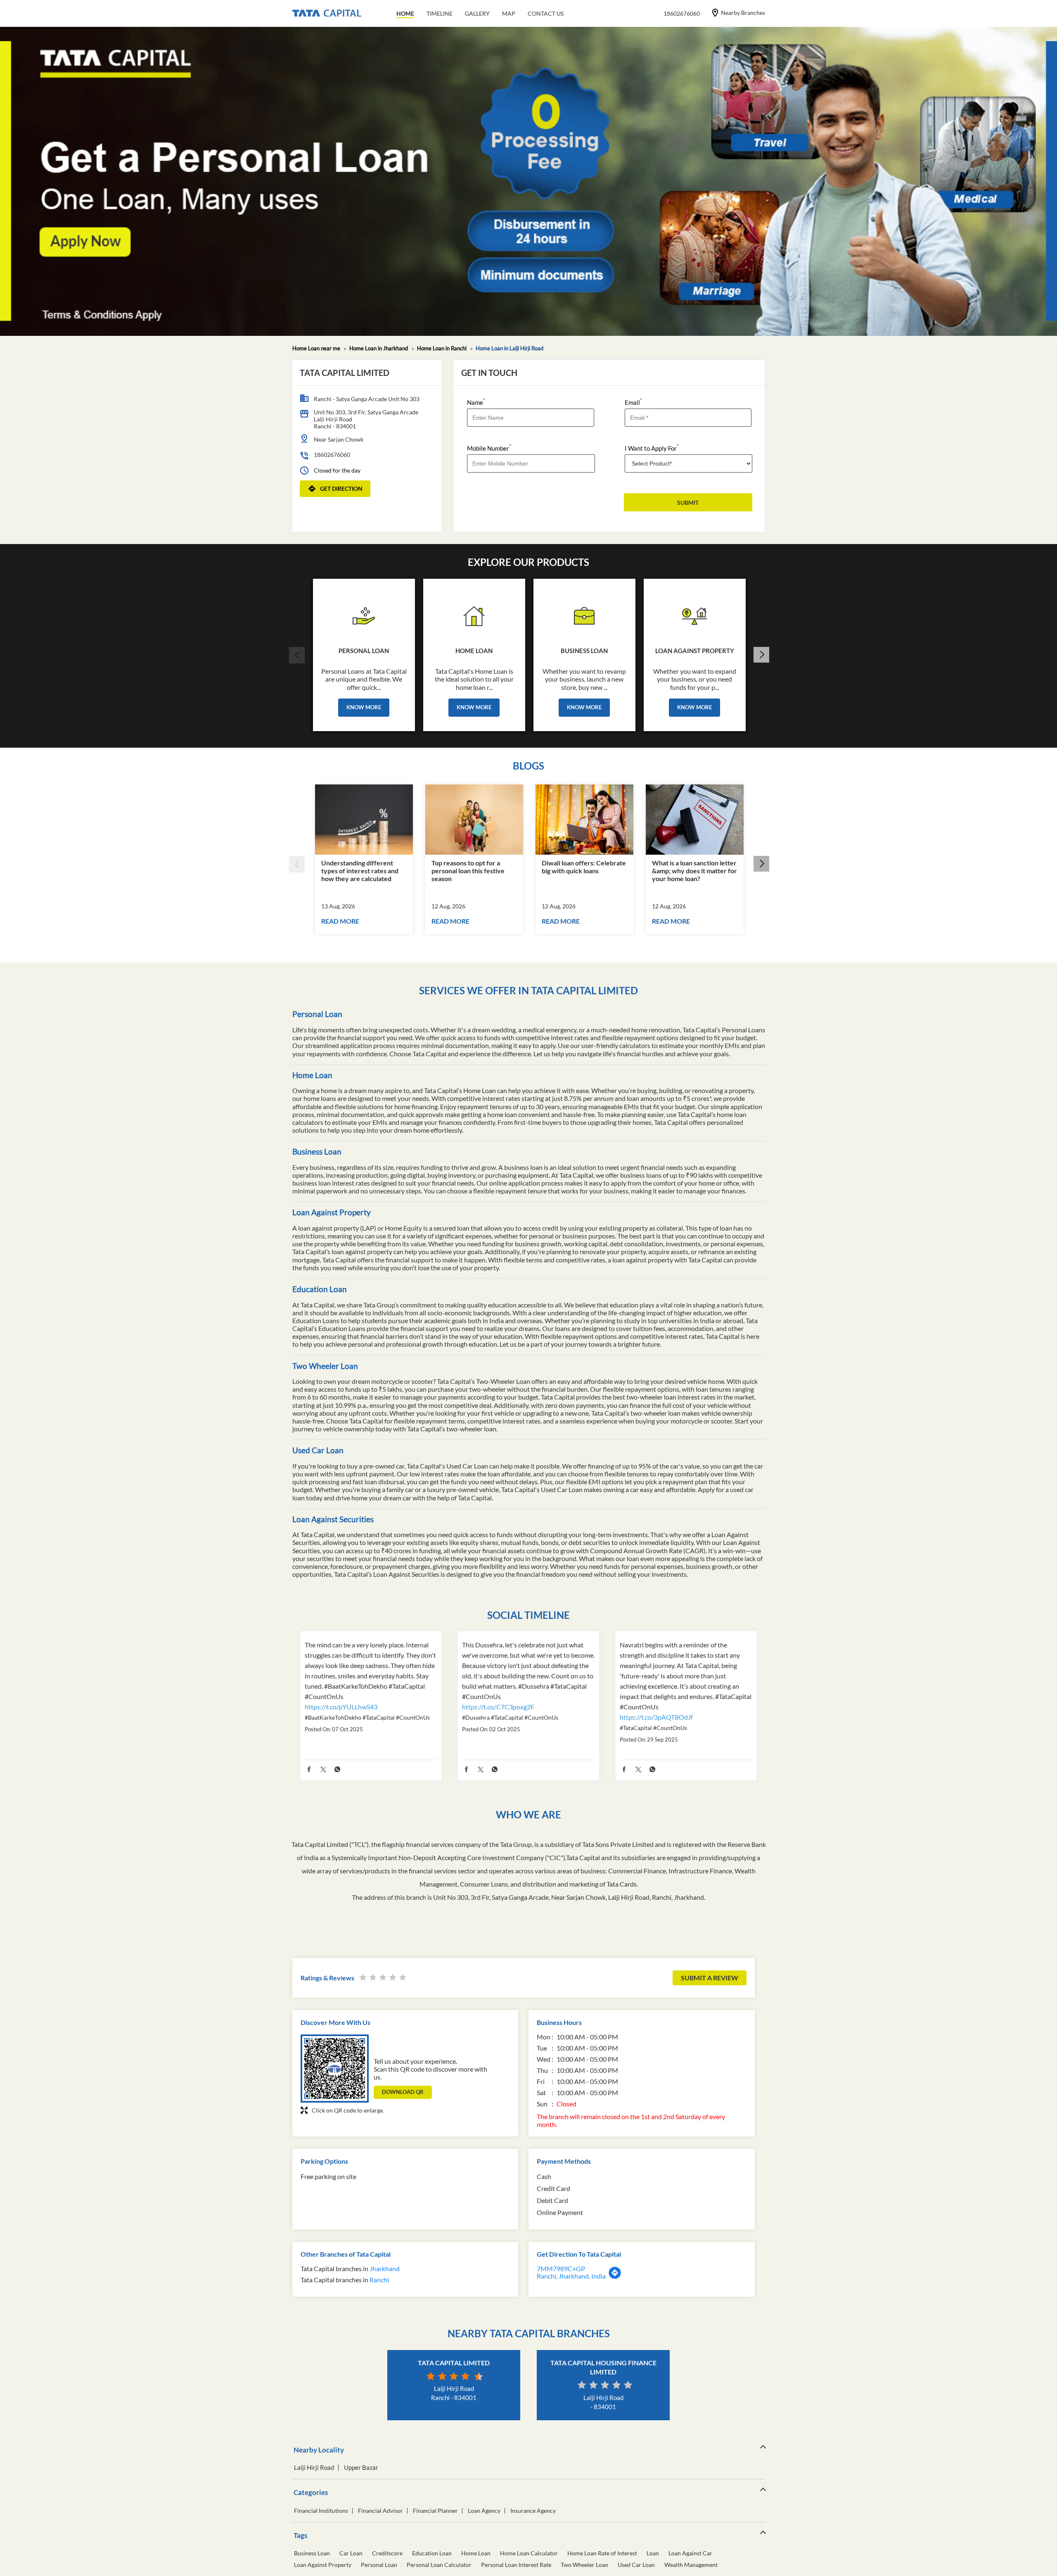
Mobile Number (489, 448)
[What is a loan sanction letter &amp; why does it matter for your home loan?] (695, 820)
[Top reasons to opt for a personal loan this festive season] (474, 820)
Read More (340, 921)
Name (476, 402)
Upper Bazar (361, 2468)
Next (761, 655)
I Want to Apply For (652, 448)
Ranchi (379, 2280)
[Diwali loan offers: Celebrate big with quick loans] (584, 820)
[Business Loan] (584, 614)
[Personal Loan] (364, 614)
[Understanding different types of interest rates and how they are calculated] (364, 820)
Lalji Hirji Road (314, 2468)
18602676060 (332, 455)
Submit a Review (710, 1978)
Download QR (403, 2092)
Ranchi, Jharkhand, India (571, 2276)
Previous (296, 655)
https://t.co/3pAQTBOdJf (656, 1717)
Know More (364, 707)
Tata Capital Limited (454, 2363)
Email (633, 402)
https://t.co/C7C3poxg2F (498, 1707)
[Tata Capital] (327, 14)
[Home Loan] (474, 614)
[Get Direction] (615, 2277)
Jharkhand (385, 2268)
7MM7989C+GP (561, 2268)
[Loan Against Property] (695, 614)
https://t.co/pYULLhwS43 (341, 1707)
